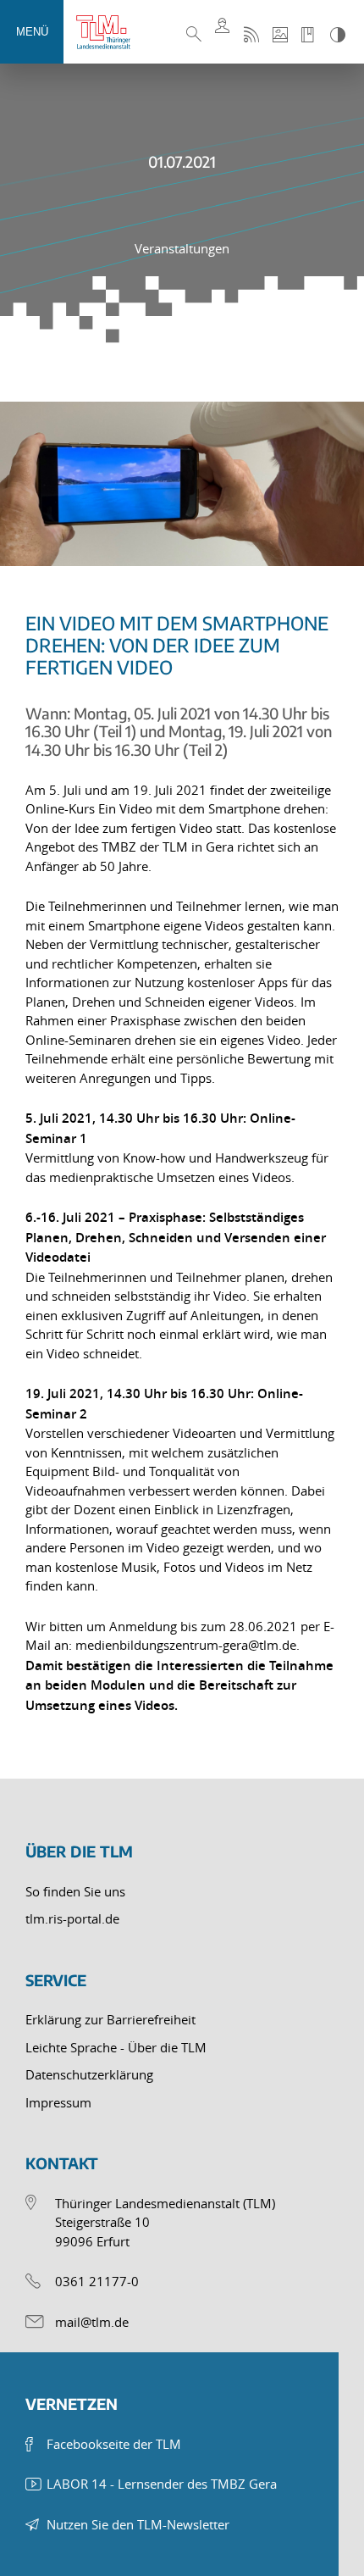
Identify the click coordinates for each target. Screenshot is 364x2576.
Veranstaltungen (182, 248)
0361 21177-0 (97, 2281)
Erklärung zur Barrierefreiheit (110, 2019)
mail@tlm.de (92, 2322)
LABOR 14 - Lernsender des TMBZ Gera (162, 2484)
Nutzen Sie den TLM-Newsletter (138, 2524)
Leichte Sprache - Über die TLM (116, 2047)
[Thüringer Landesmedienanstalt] (110, 32)
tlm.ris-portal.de (72, 1918)
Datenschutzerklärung (89, 2074)
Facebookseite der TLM (114, 2444)
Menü (32, 32)
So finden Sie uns (75, 1891)
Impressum (58, 2102)
